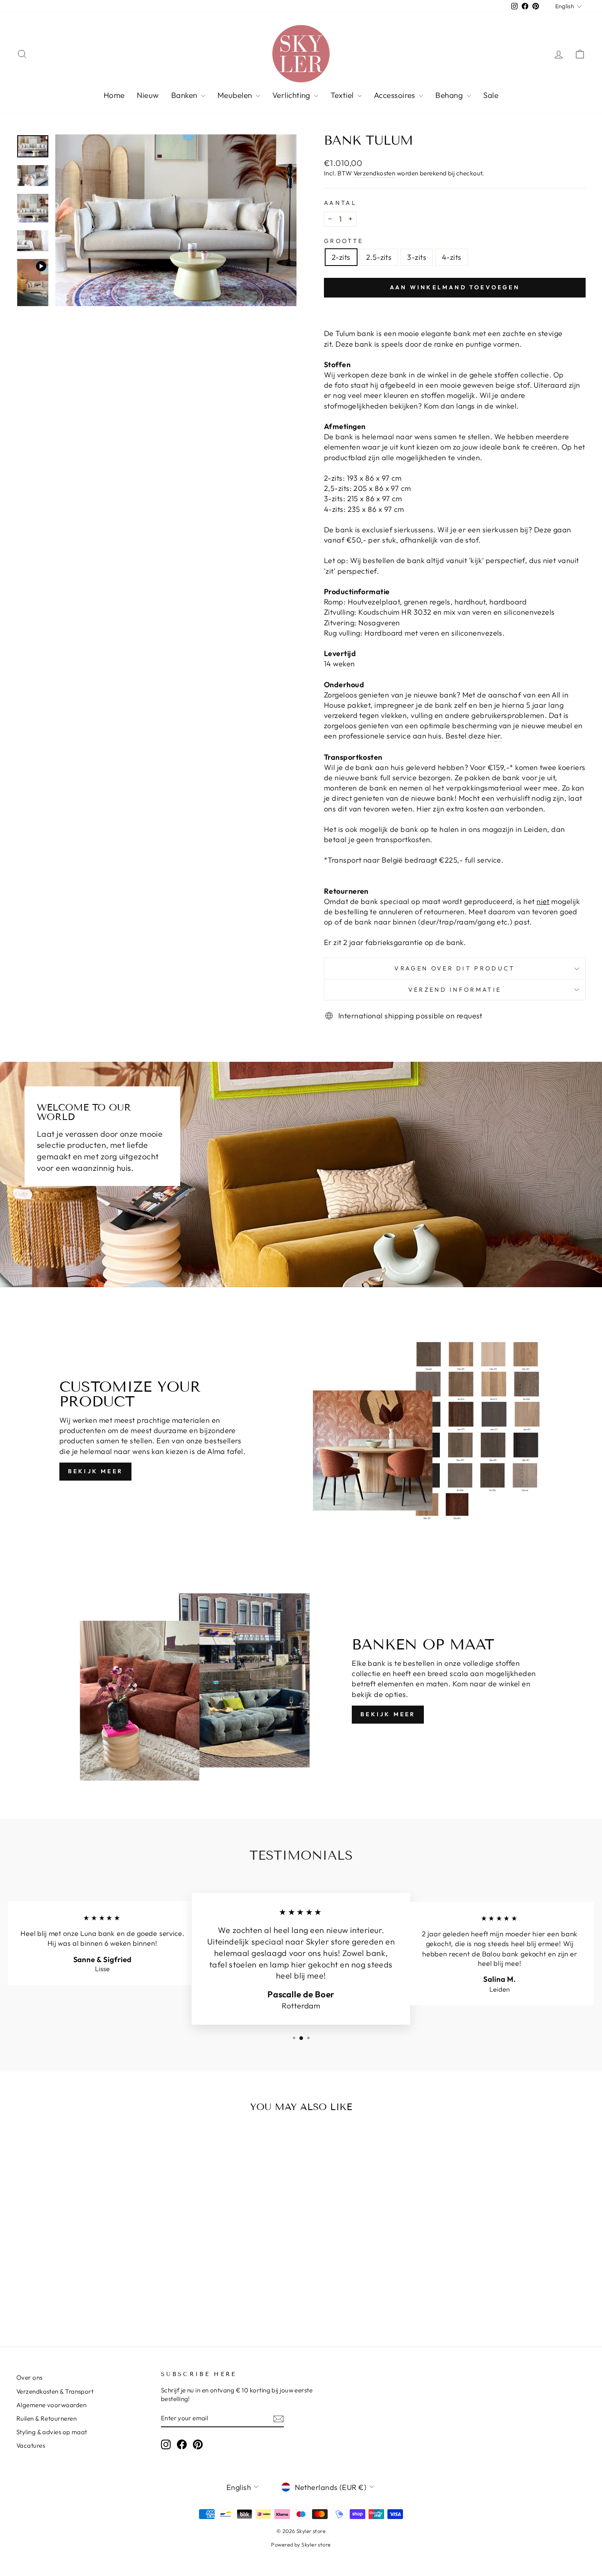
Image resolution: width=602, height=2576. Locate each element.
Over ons (29, 2377)
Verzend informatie (455, 990)
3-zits (417, 257)
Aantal (340, 203)
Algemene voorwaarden (51, 2405)
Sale (491, 95)
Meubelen (236, 95)
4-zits (452, 257)
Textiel (343, 95)
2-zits (341, 257)
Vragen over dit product (455, 968)
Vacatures (31, 2445)
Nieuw (148, 95)
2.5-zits (379, 257)
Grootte (344, 241)
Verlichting (292, 95)
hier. (495, 736)
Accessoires (395, 95)
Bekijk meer (95, 1471)
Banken (185, 95)
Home (114, 95)
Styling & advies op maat (52, 2432)
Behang (450, 95)
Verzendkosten (375, 173)
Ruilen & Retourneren (46, 2418)
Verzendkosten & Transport (55, 2391)
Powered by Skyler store (301, 2544)
